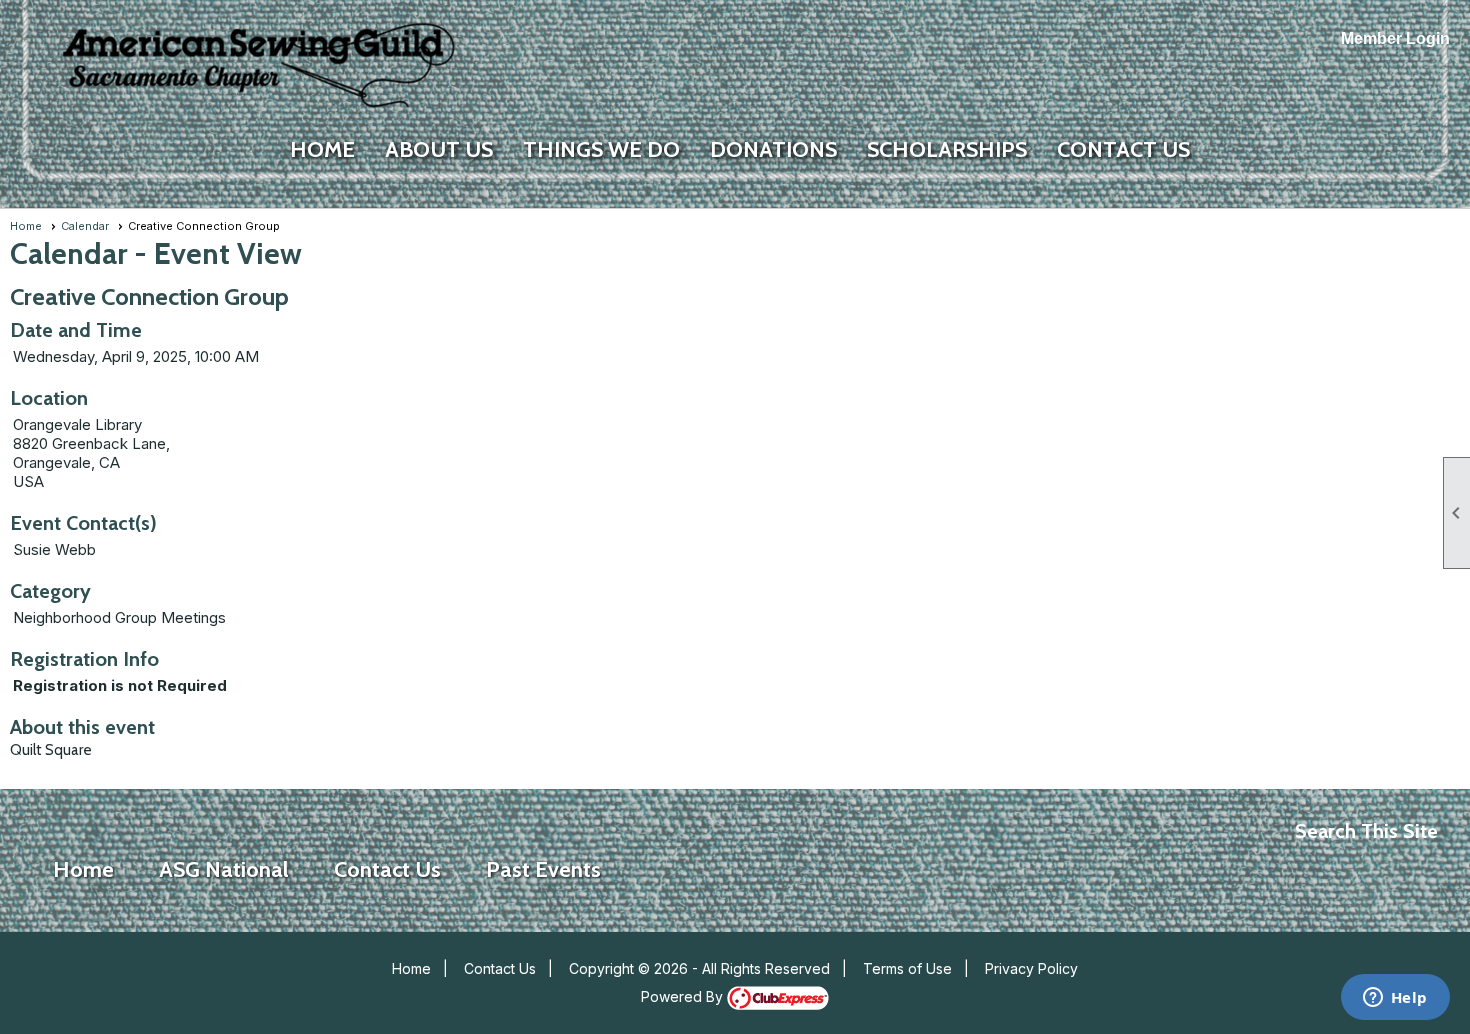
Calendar (85, 226)
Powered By (684, 996)
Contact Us (500, 968)
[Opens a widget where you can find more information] (1395, 999)
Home (322, 149)
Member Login (1395, 38)
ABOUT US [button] (439, 149)
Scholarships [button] (947, 149)
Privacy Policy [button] (1031, 968)
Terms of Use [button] (907, 968)
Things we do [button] (601, 149)
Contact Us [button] (1123, 149)
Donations (773, 149)
